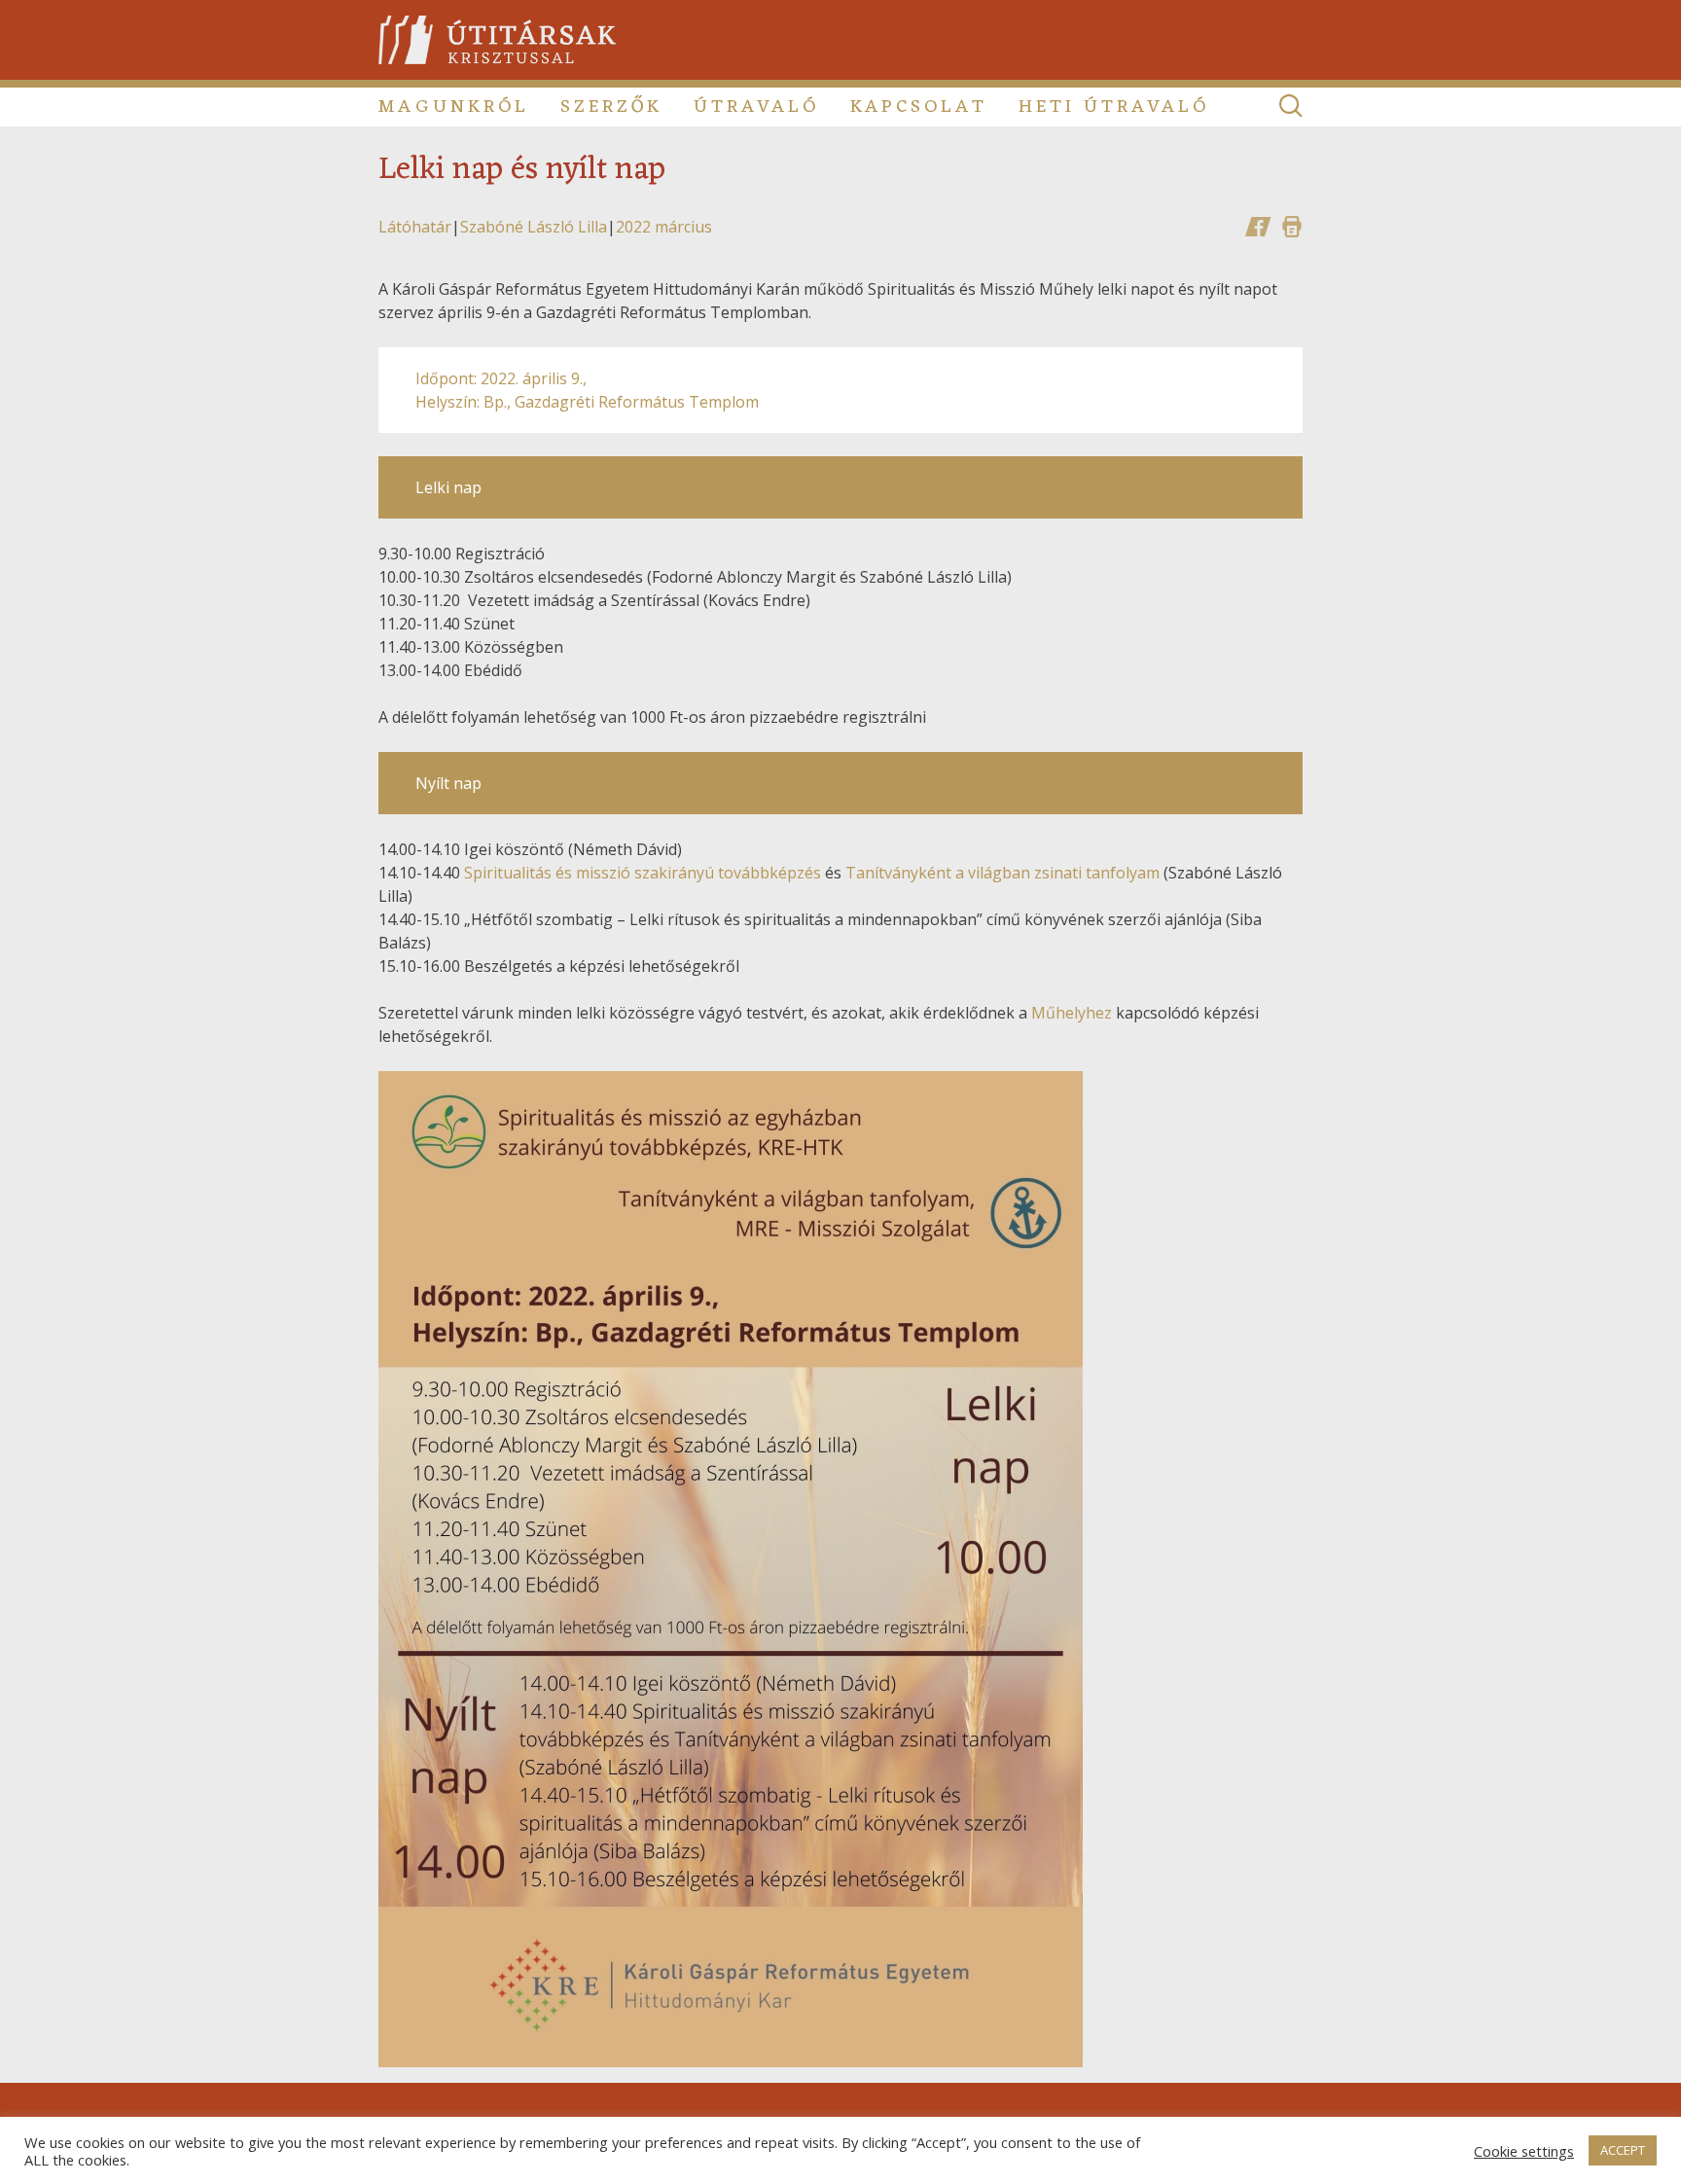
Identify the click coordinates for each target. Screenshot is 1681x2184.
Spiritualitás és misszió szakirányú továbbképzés (643, 873)
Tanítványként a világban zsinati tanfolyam (1002, 873)
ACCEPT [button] (1623, 2150)
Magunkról (454, 107)
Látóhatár (415, 227)
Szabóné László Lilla (534, 227)
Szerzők (611, 107)
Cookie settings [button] (1524, 2151)
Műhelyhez (1072, 1013)
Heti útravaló (1114, 107)
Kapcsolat (919, 107)
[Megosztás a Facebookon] (1258, 227)
